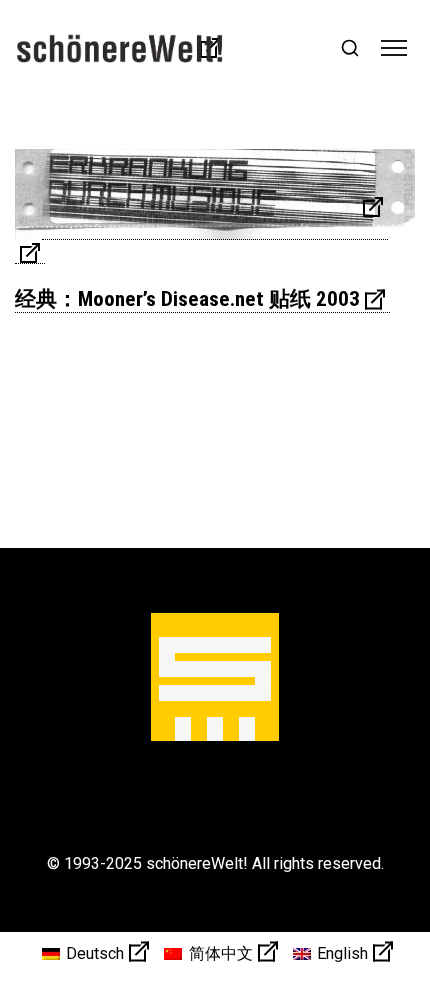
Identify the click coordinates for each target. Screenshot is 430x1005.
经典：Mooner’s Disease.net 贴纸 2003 (187, 299)
